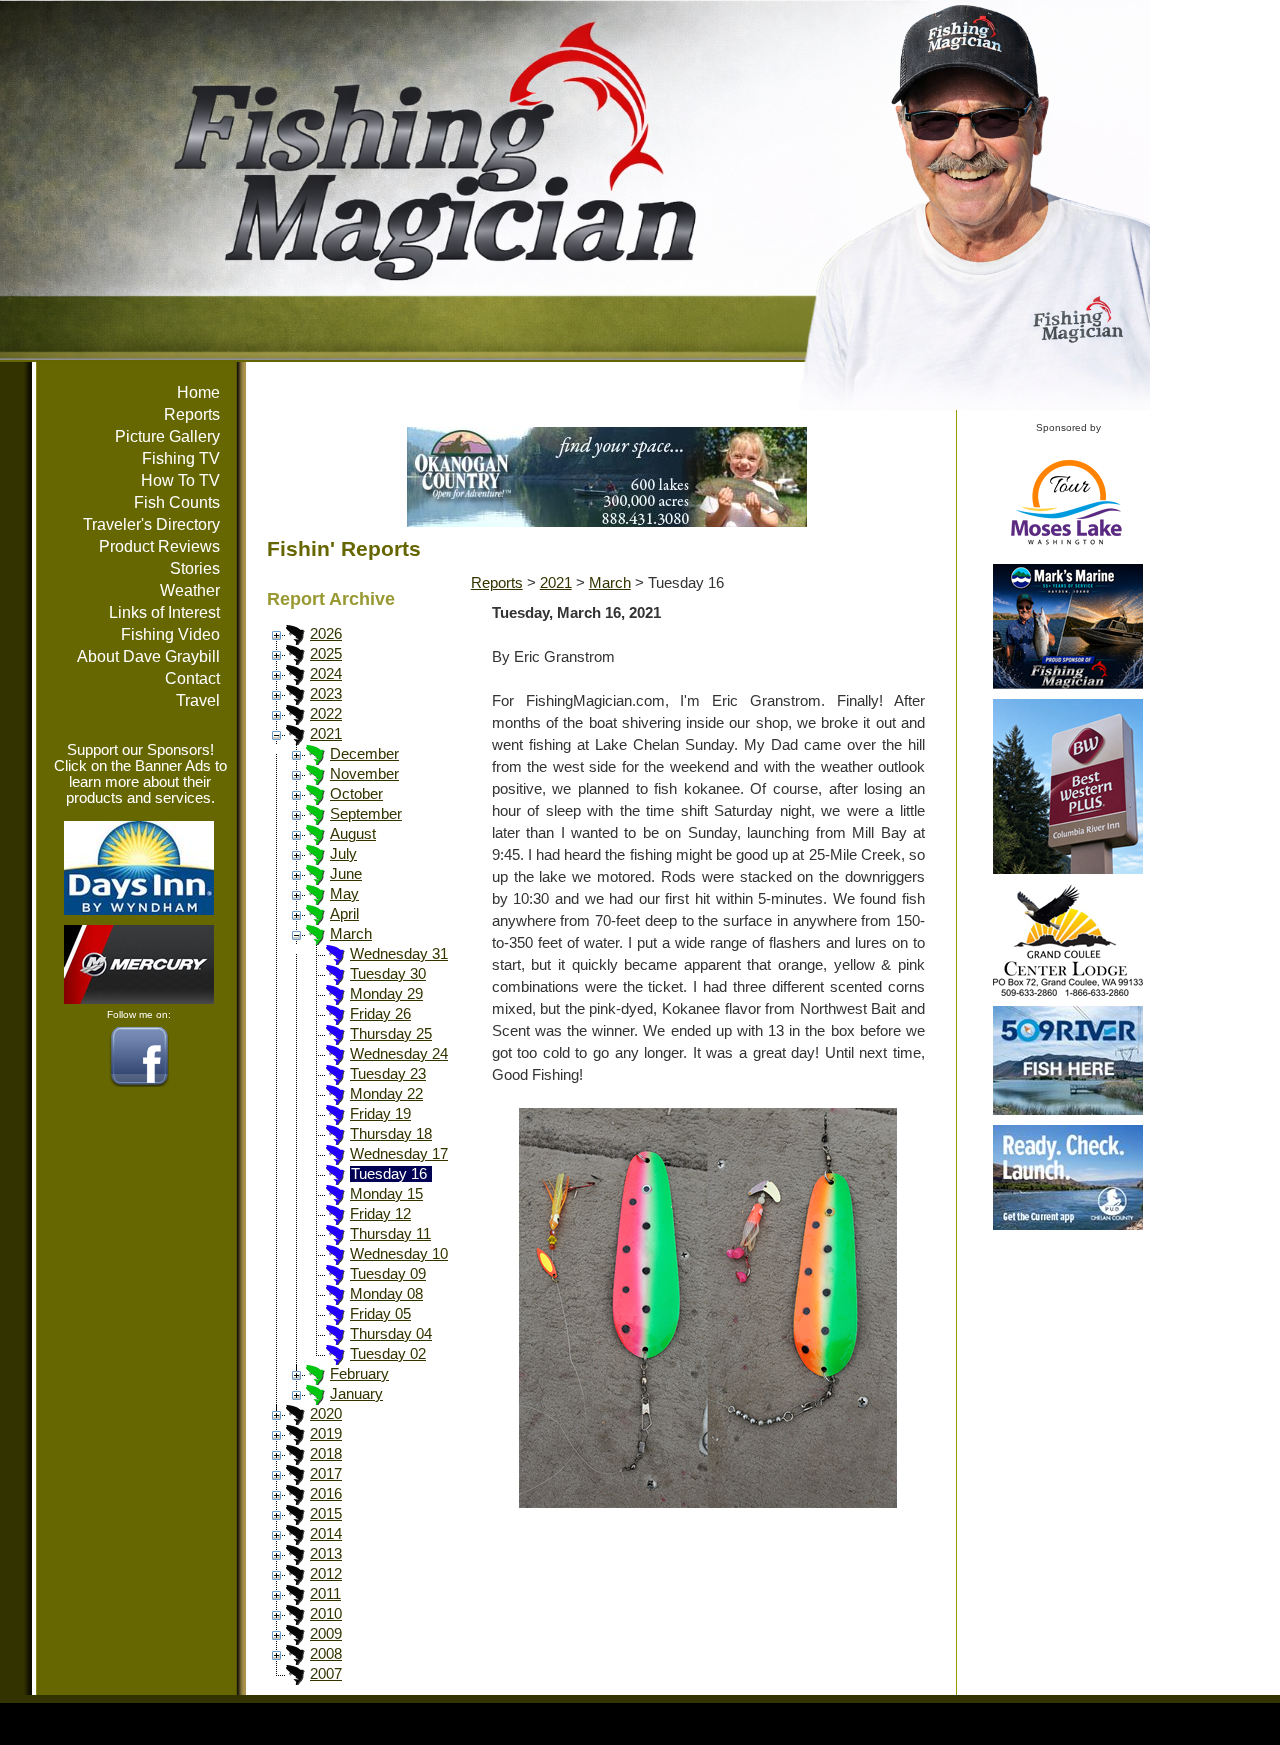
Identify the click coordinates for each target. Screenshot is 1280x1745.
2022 (326, 714)
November (364, 774)
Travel (198, 700)
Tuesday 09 (388, 1274)
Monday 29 (386, 994)
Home (198, 392)
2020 (326, 1414)
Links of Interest (164, 612)
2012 (326, 1574)
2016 (326, 1494)
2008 (326, 1654)
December (364, 754)
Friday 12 (380, 1214)
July (343, 854)
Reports (192, 414)
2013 (326, 1554)
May (344, 894)
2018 (326, 1454)
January (356, 1394)
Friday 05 (380, 1314)
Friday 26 (380, 1014)
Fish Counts (177, 502)
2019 (326, 1434)
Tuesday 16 (389, 1174)
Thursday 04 (391, 1334)
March (351, 934)
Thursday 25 (391, 1034)
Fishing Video (170, 634)
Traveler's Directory (151, 524)
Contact (192, 678)
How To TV (180, 480)
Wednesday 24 (399, 1054)
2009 (326, 1634)
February (359, 1374)
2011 (325, 1594)
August (353, 834)
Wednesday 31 (399, 954)
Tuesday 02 (388, 1354)
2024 (326, 674)
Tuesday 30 (388, 974)
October (356, 794)
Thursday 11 (390, 1234)
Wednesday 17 (399, 1154)
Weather (190, 590)
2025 (326, 654)
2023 (326, 694)
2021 (326, 734)
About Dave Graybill (148, 656)
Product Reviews (159, 546)
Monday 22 (386, 1094)
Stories (195, 568)
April (344, 914)
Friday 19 (380, 1114)
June (346, 874)
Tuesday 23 (388, 1074)
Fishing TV (181, 458)
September (366, 814)
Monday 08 (386, 1294)
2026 (326, 634)
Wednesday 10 (399, 1254)
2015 (326, 1514)
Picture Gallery (167, 436)
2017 (326, 1474)
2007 (326, 1674)
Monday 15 (386, 1194)
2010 (326, 1614)
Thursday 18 (391, 1134)
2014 (326, 1534)
